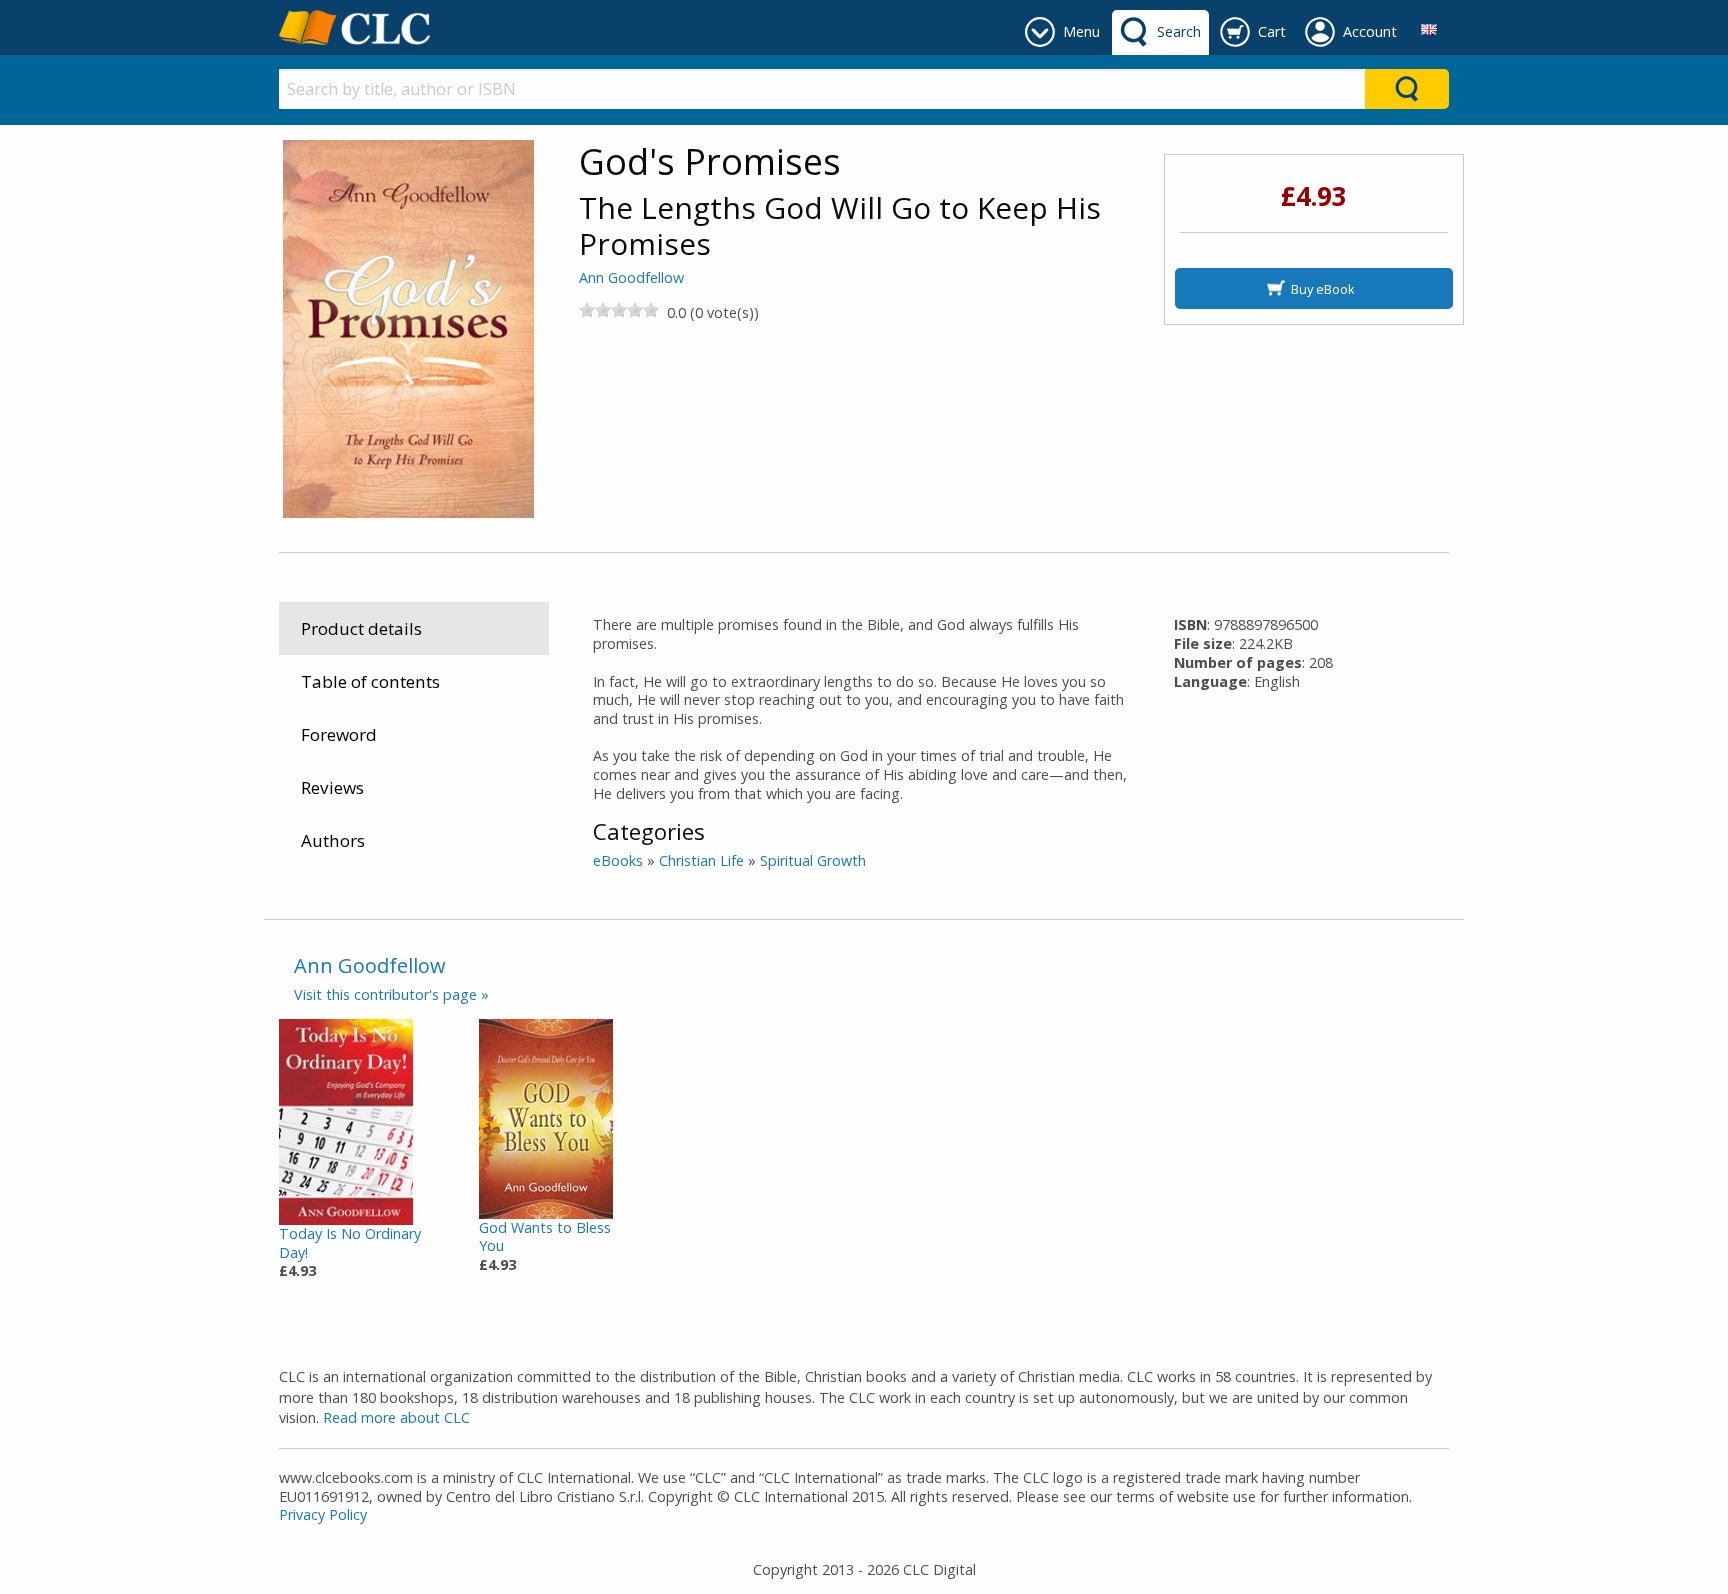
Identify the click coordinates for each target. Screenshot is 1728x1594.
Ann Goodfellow (631, 277)
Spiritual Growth (813, 860)
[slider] (619, 310)
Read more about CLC (396, 1417)
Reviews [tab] (332, 787)
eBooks (618, 860)
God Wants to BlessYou (545, 1237)
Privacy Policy (323, 1514)
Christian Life (701, 860)
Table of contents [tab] (370, 681)
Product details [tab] (361, 628)
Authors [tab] (333, 840)
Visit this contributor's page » (391, 994)
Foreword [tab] (339, 734)
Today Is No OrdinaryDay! (350, 1243)
